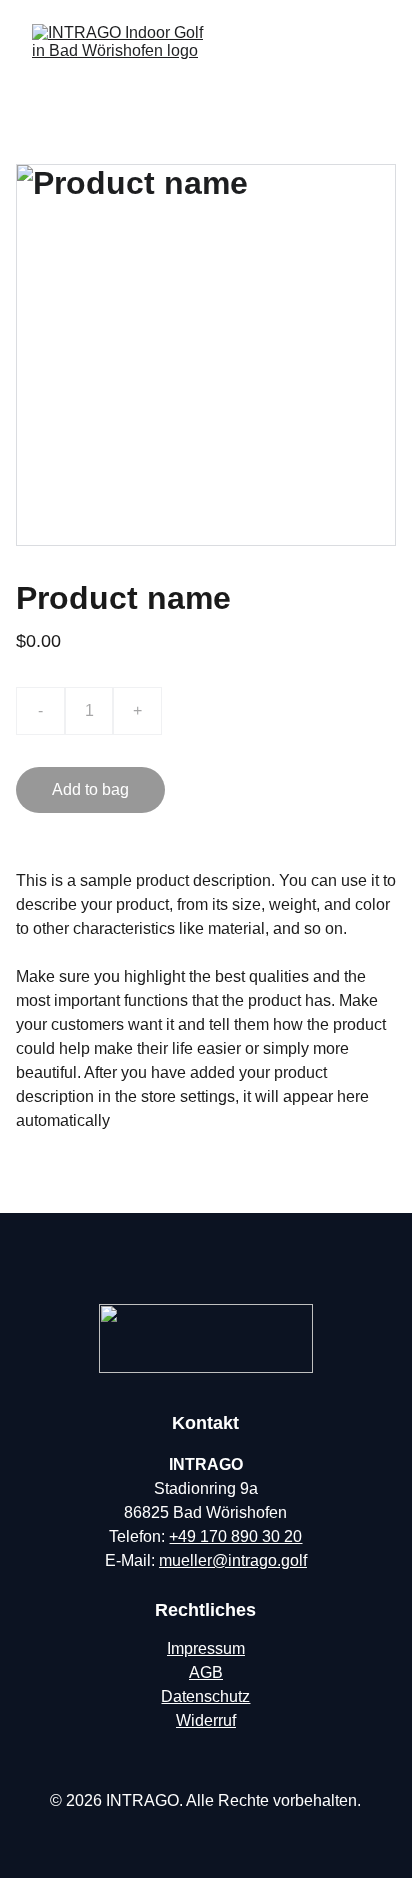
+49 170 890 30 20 (235, 1536)
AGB (206, 1672)
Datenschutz (205, 1696)
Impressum (206, 1648)
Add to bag (90, 789)
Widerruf (206, 1720)
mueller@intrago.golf (233, 1560)
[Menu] (368, 54)
